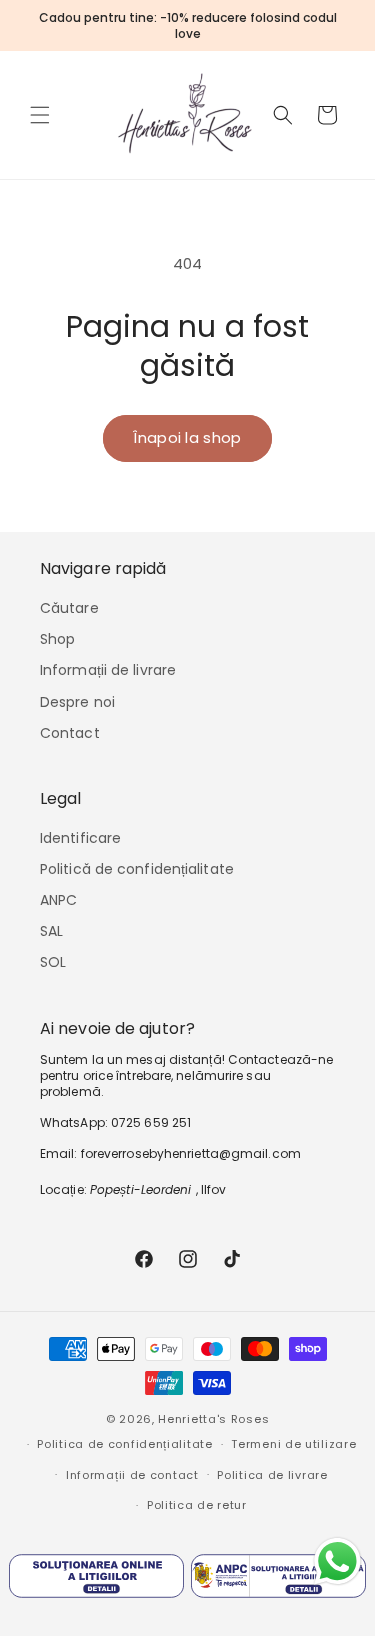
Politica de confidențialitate (124, 1444)
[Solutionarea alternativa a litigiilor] (278, 1580)
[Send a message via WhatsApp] (337, 1561)
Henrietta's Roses (213, 1419)
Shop (57, 639)
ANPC (58, 900)
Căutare (69, 608)
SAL (51, 931)
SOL (53, 962)
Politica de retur (197, 1505)
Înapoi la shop (187, 437)
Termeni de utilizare (293, 1444)
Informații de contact (132, 1475)
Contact (70, 733)
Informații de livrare (108, 670)
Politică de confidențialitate (137, 869)
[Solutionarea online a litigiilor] (96, 1580)
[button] (40, 115)
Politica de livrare (272, 1475)
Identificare (80, 838)
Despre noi (77, 702)
